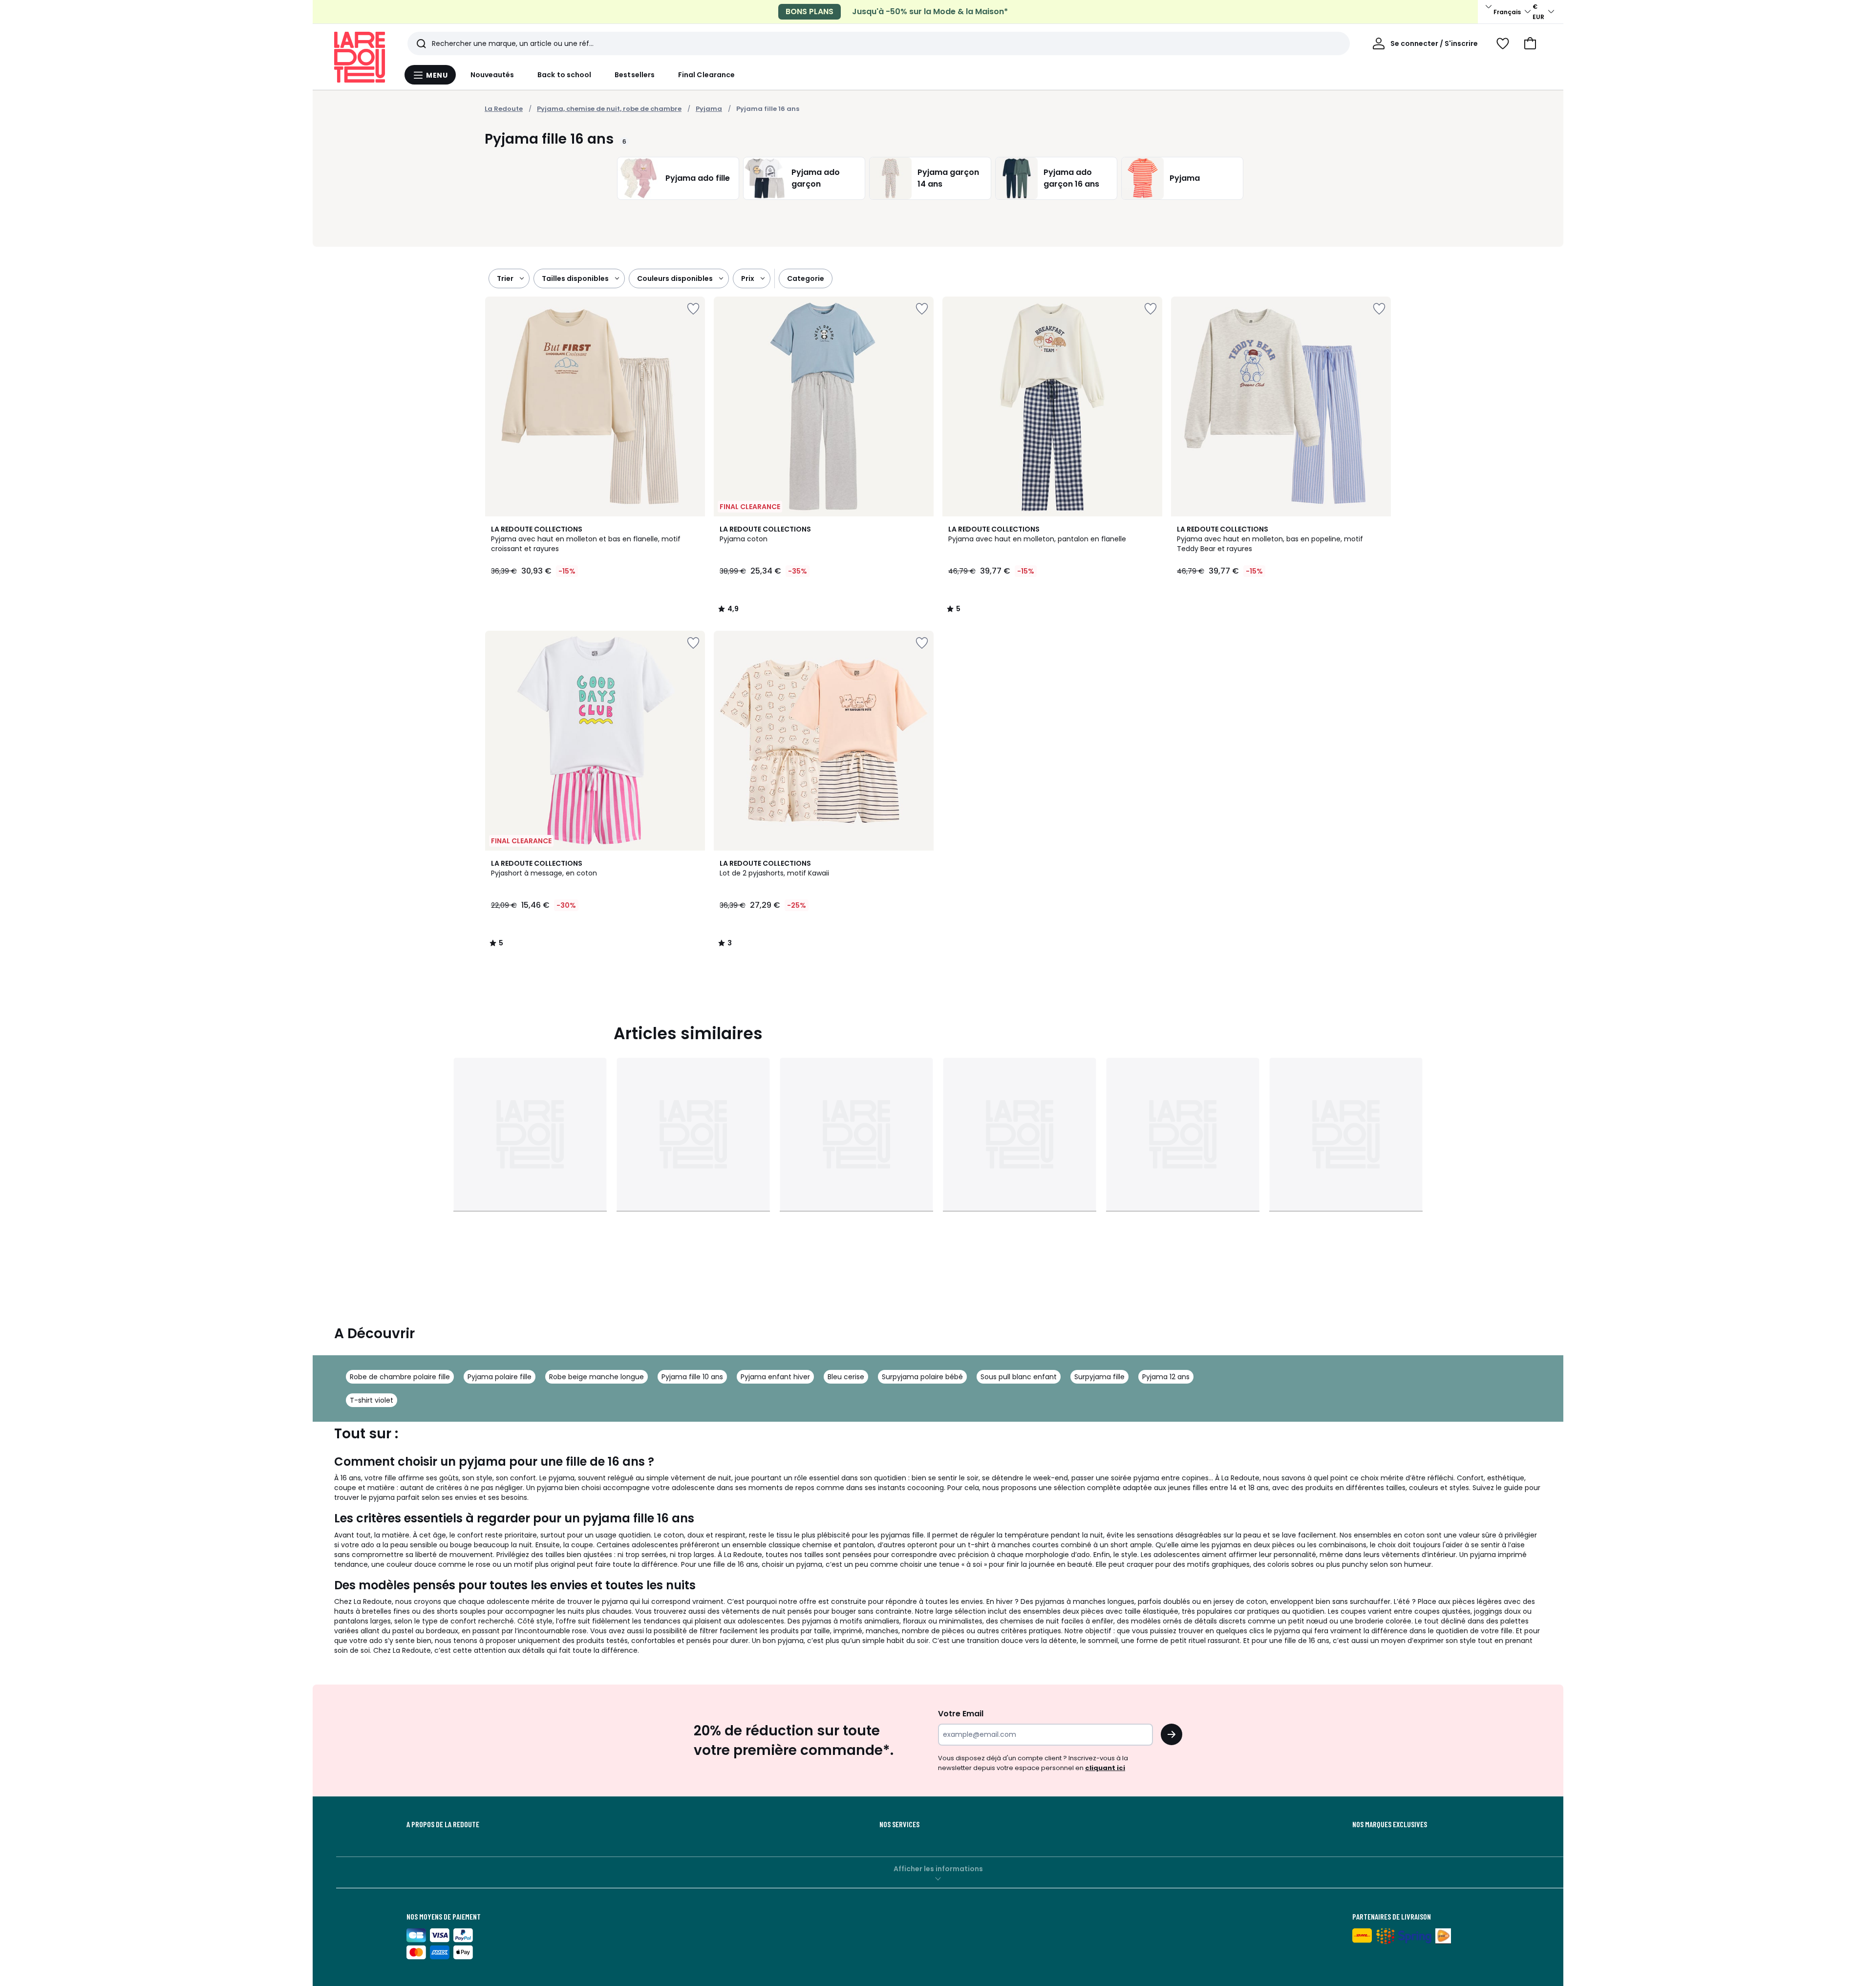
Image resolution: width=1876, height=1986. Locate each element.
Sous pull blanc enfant (1019, 1377)
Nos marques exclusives (1390, 1824)
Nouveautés (492, 75)
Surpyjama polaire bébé (922, 1377)
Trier (505, 278)
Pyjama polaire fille (500, 1377)
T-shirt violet (372, 1400)
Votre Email (961, 1714)
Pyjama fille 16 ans (768, 109)
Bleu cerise (846, 1377)
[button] (1530, 43)
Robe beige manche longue (597, 1377)
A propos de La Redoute (443, 1824)
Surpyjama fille (1099, 1377)
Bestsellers (635, 75)
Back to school (564, 75)
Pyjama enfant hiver (775, 1377)
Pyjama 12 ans (1166, 1377)
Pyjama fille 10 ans (692, 1377)
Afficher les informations (938, 1869)
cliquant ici (1105, 1768)
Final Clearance (706, 75)
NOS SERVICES (899, 1824)
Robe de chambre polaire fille (400, 1377)
